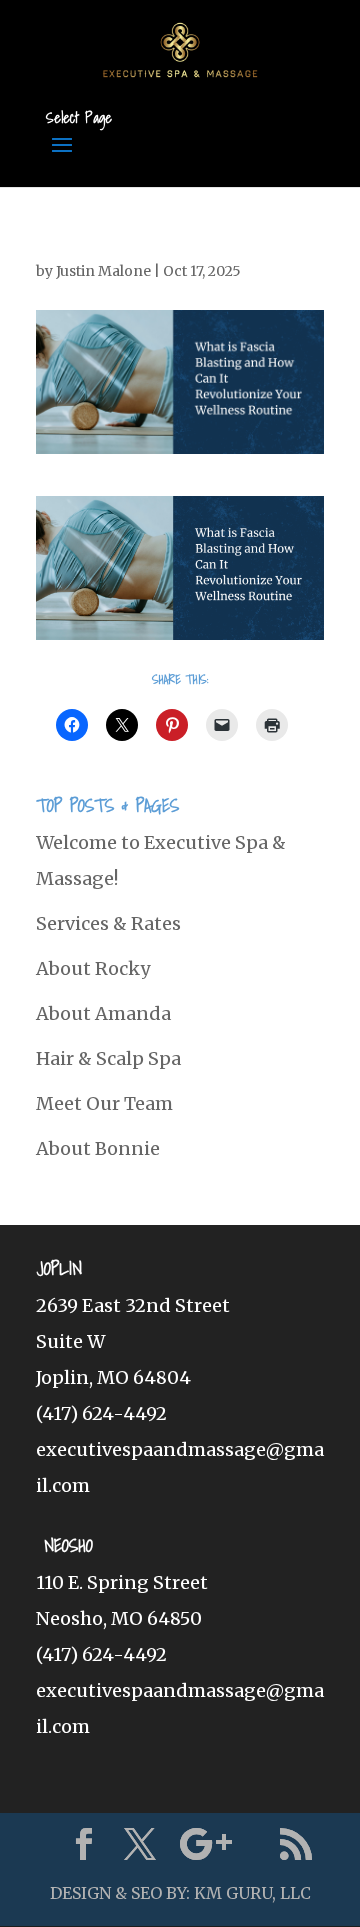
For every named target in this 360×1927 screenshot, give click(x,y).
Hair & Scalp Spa (108, 1058)
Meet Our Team (104, 1103)
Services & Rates (108, 923)
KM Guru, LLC (252, 1893)
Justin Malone (103, 271)
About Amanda (103, 1013)
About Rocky (93, 968)
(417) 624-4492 (101, 1413)
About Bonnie (98, 1148)
